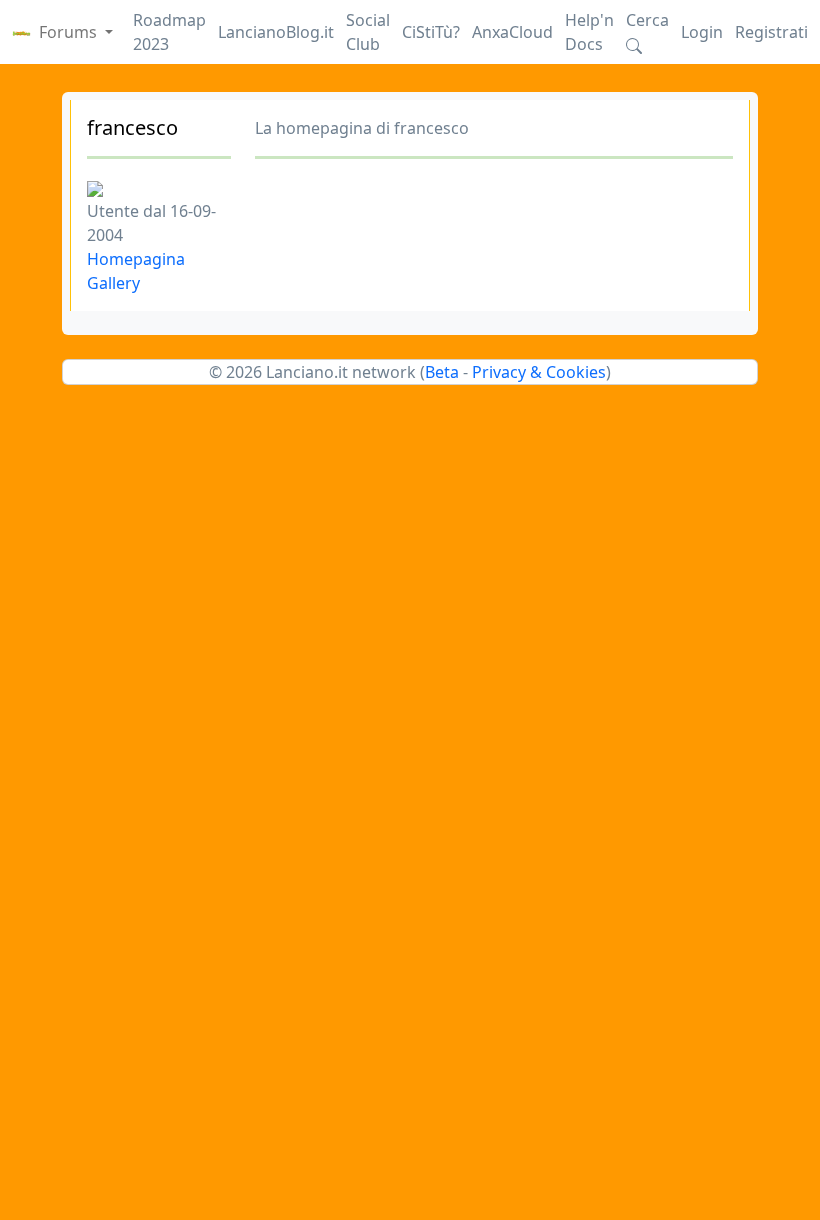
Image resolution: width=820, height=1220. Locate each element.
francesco (132, 127)
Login (702, 32)
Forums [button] (70, 32)
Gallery (113, 283)
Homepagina (136, 259)
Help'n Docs (589, 32)
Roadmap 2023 (169, 32)
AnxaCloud (512, 32)
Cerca (647, 20)
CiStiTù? (431, 32)
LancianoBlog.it (276, 32)
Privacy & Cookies (539, 372)
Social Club (368, 32)
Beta (442, 372)
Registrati (771, 32)
